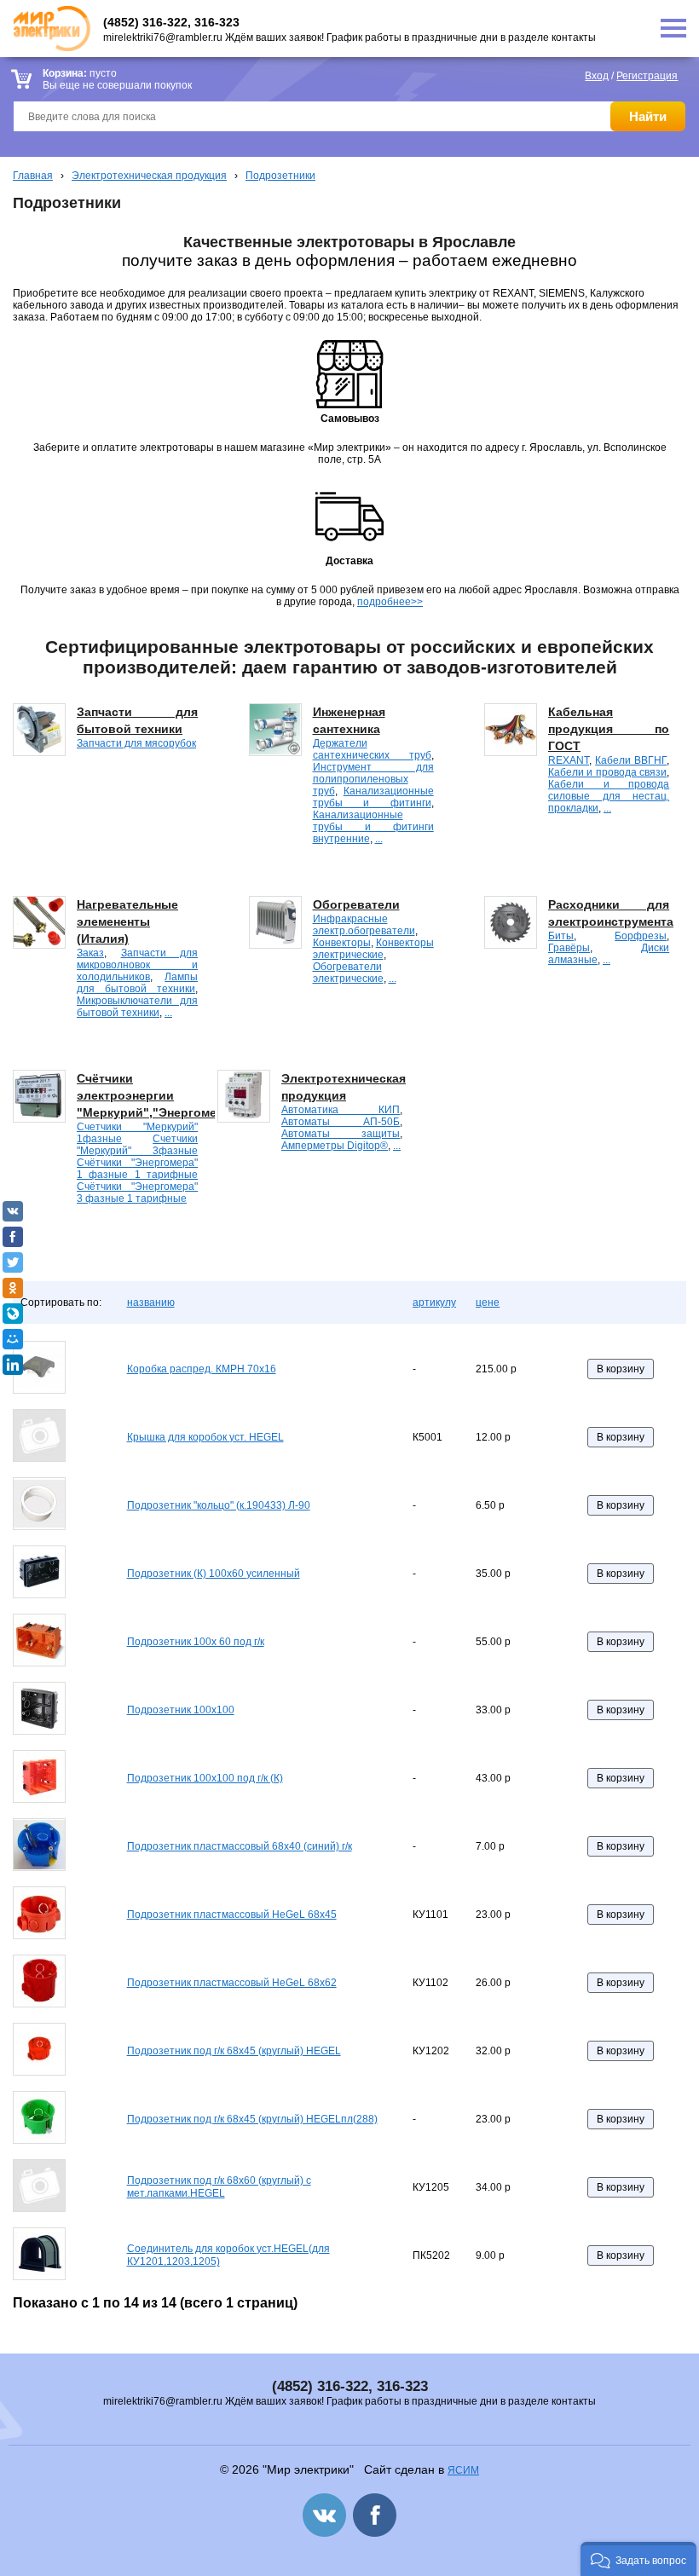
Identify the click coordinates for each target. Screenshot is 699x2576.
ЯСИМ (463, 2470)
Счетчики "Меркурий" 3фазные (137, 1145)
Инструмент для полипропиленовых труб (373, 779)
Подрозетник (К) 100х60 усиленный (214, 1574)
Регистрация (647, 76)
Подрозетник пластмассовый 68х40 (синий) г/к (240, 1846)
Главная (33, 176)
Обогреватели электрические (348, 973)
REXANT (569, 760)
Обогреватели (356, 904)
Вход (597, 76)
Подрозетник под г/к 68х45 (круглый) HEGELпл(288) (252, 2119)
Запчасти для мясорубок (136, 743)
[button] (638, 2559)
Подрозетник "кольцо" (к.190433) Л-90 (219, 1505)
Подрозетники (280, 176)
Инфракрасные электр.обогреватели (364, 925)
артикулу (434, 1302)
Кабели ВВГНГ (631, 760)
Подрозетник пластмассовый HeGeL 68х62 (232, 1983)
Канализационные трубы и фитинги (373, 797)
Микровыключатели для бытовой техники (137, 1007)
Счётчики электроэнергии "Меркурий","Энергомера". (159, 1095)
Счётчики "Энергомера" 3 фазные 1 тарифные (137, 1193)
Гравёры (569, 948)
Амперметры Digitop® (335, 1146)
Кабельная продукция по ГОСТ (609, 729)
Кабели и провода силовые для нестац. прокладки (609, 796)
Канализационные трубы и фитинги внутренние (373, 827)
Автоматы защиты (341, 1134)
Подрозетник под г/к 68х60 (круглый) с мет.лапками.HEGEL (219, 2187)
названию (151, 1302)
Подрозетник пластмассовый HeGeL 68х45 (232, 1915)
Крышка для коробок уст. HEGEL (205, 1437)
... (379, 839)
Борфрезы (641, 936)
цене (488, 1302)
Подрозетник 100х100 (181, 1710)
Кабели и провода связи (607, 772)
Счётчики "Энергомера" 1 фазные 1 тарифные (137, 1169)
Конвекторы (342, 943)
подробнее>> (390, 602)
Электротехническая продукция (149, 176)
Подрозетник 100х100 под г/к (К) (205, 1778)
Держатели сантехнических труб (372, 749)
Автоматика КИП (341, 1110)
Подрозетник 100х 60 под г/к (196, 1642)
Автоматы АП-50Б (341, 1122)
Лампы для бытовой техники (137, 983)
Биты (561, 936)
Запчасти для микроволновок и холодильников (137, 965)
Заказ (90, 953)
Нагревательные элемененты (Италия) (127, 921)
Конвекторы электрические (373, 949)
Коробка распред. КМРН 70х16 (202, 1369)
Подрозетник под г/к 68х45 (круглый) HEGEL (234, 2051)
